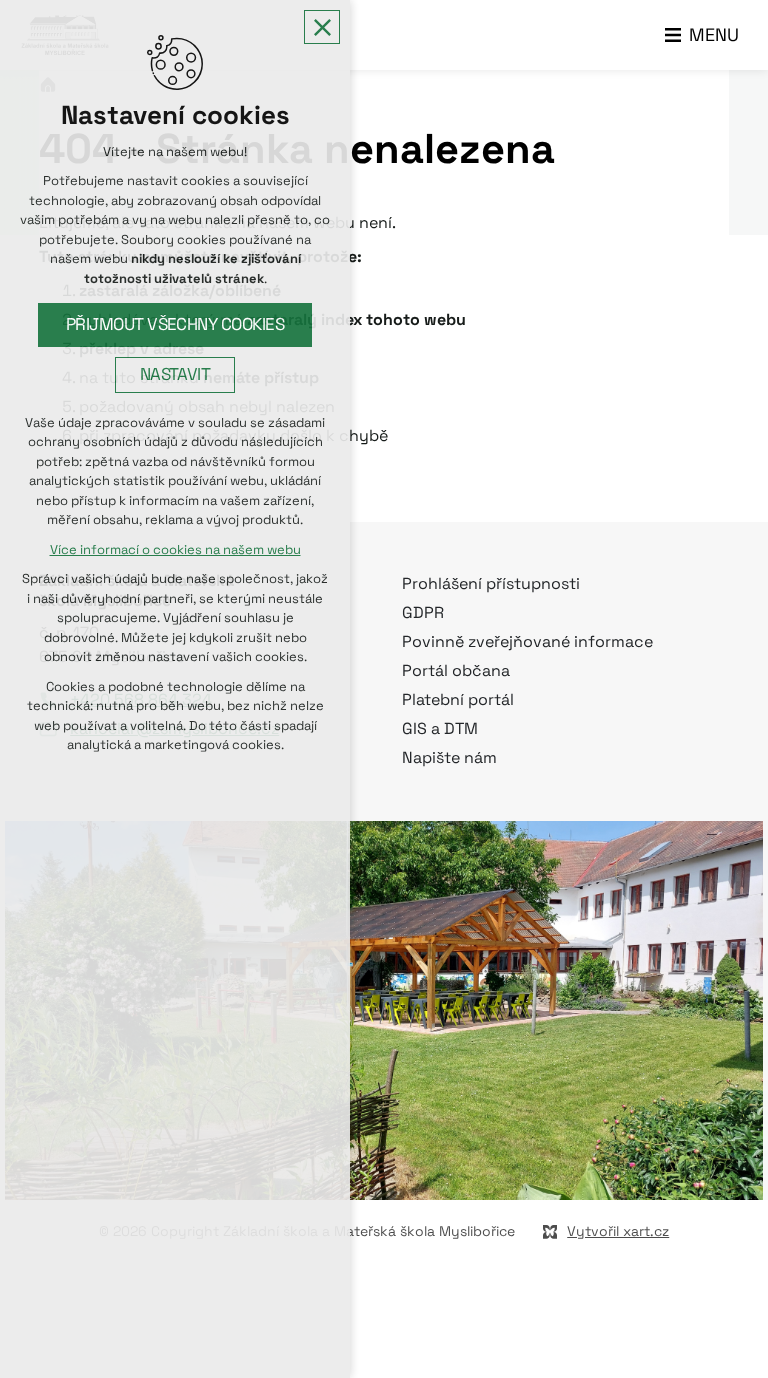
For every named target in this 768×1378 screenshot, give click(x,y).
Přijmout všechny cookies (175, 324)
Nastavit (175, 374)
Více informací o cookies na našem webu (175, 549)
